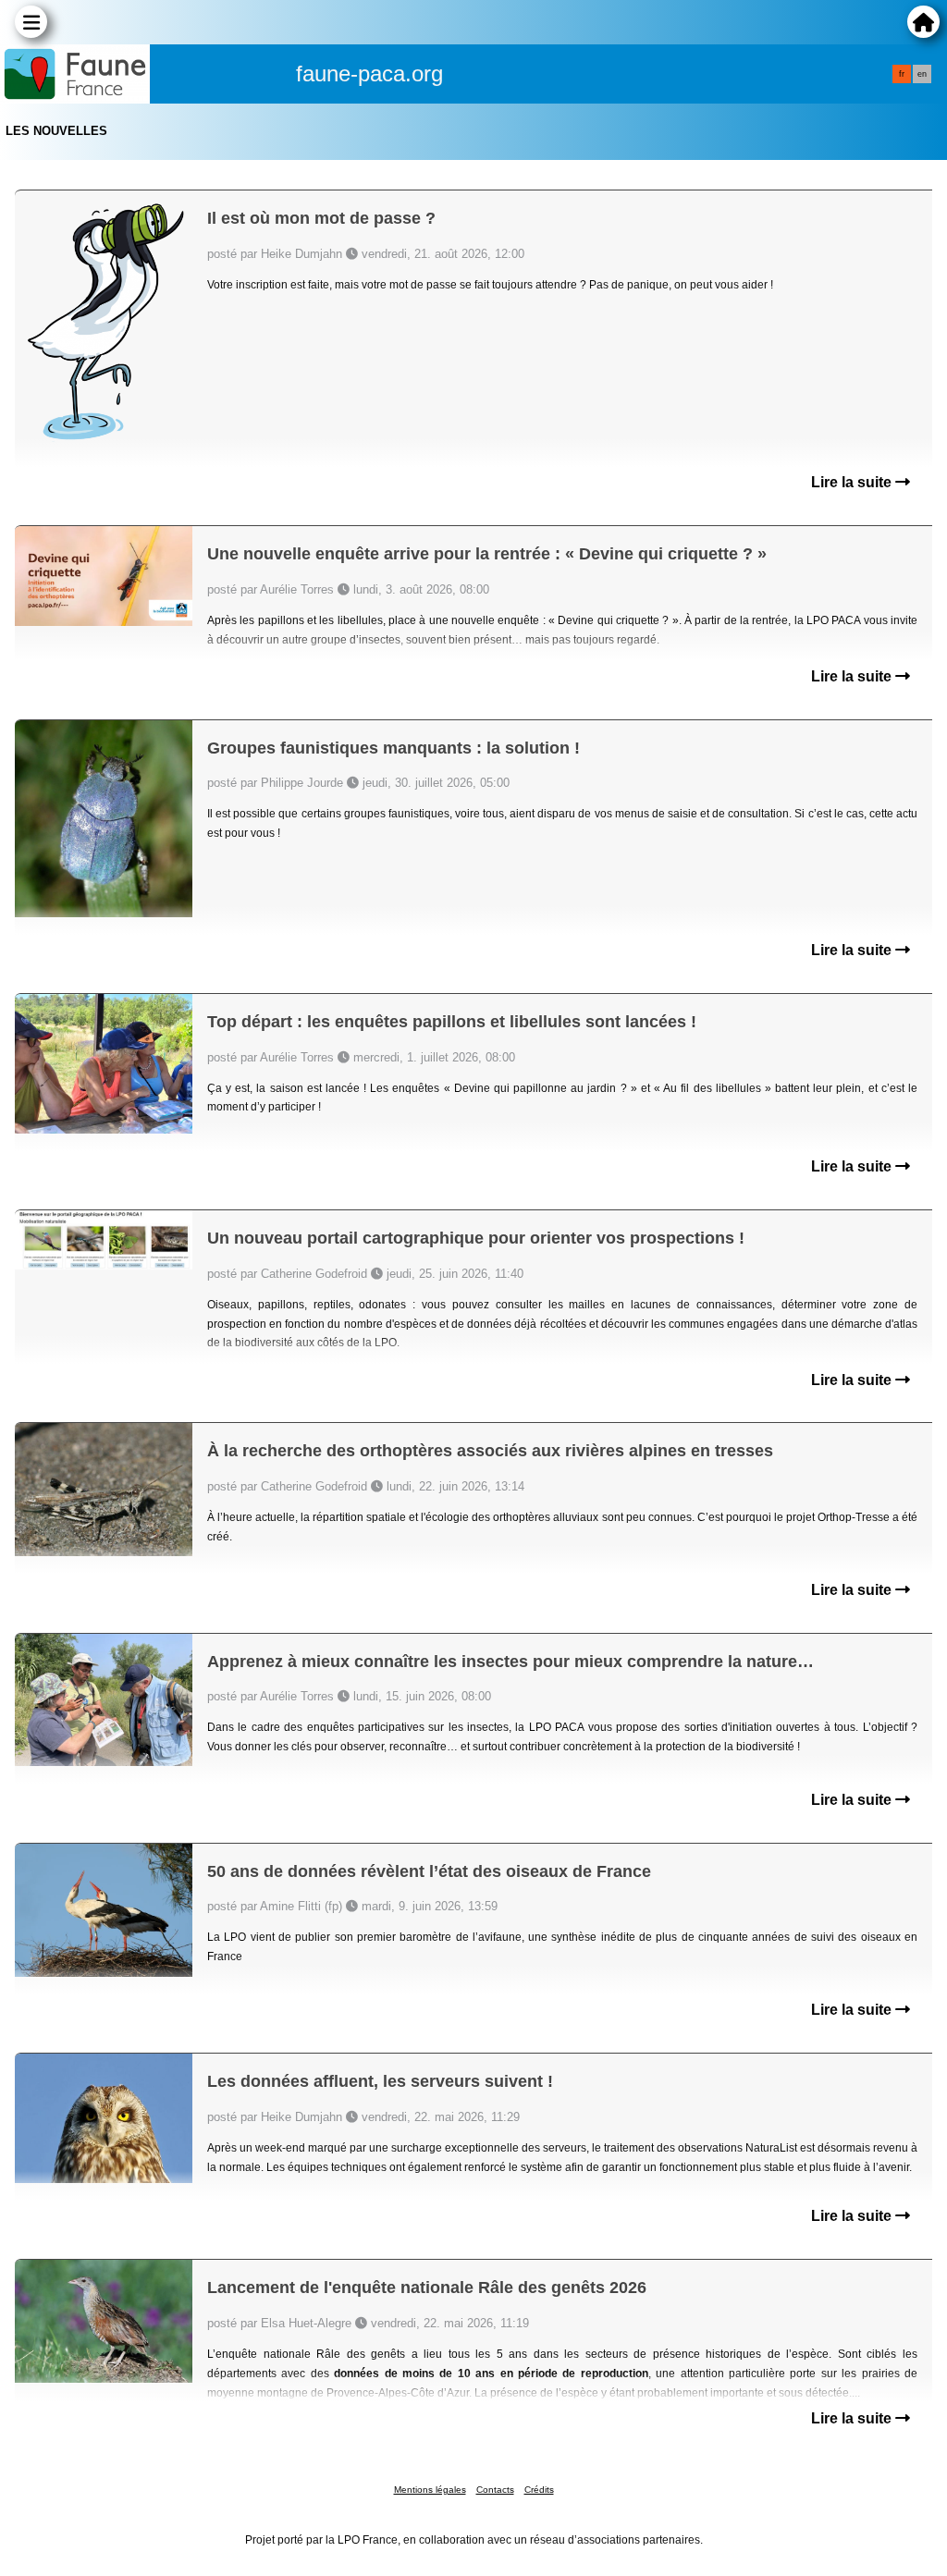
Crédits (539, 2490)
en (922, 74)
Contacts (495, 2490)
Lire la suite (853, 482)
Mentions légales (430, 2490)
